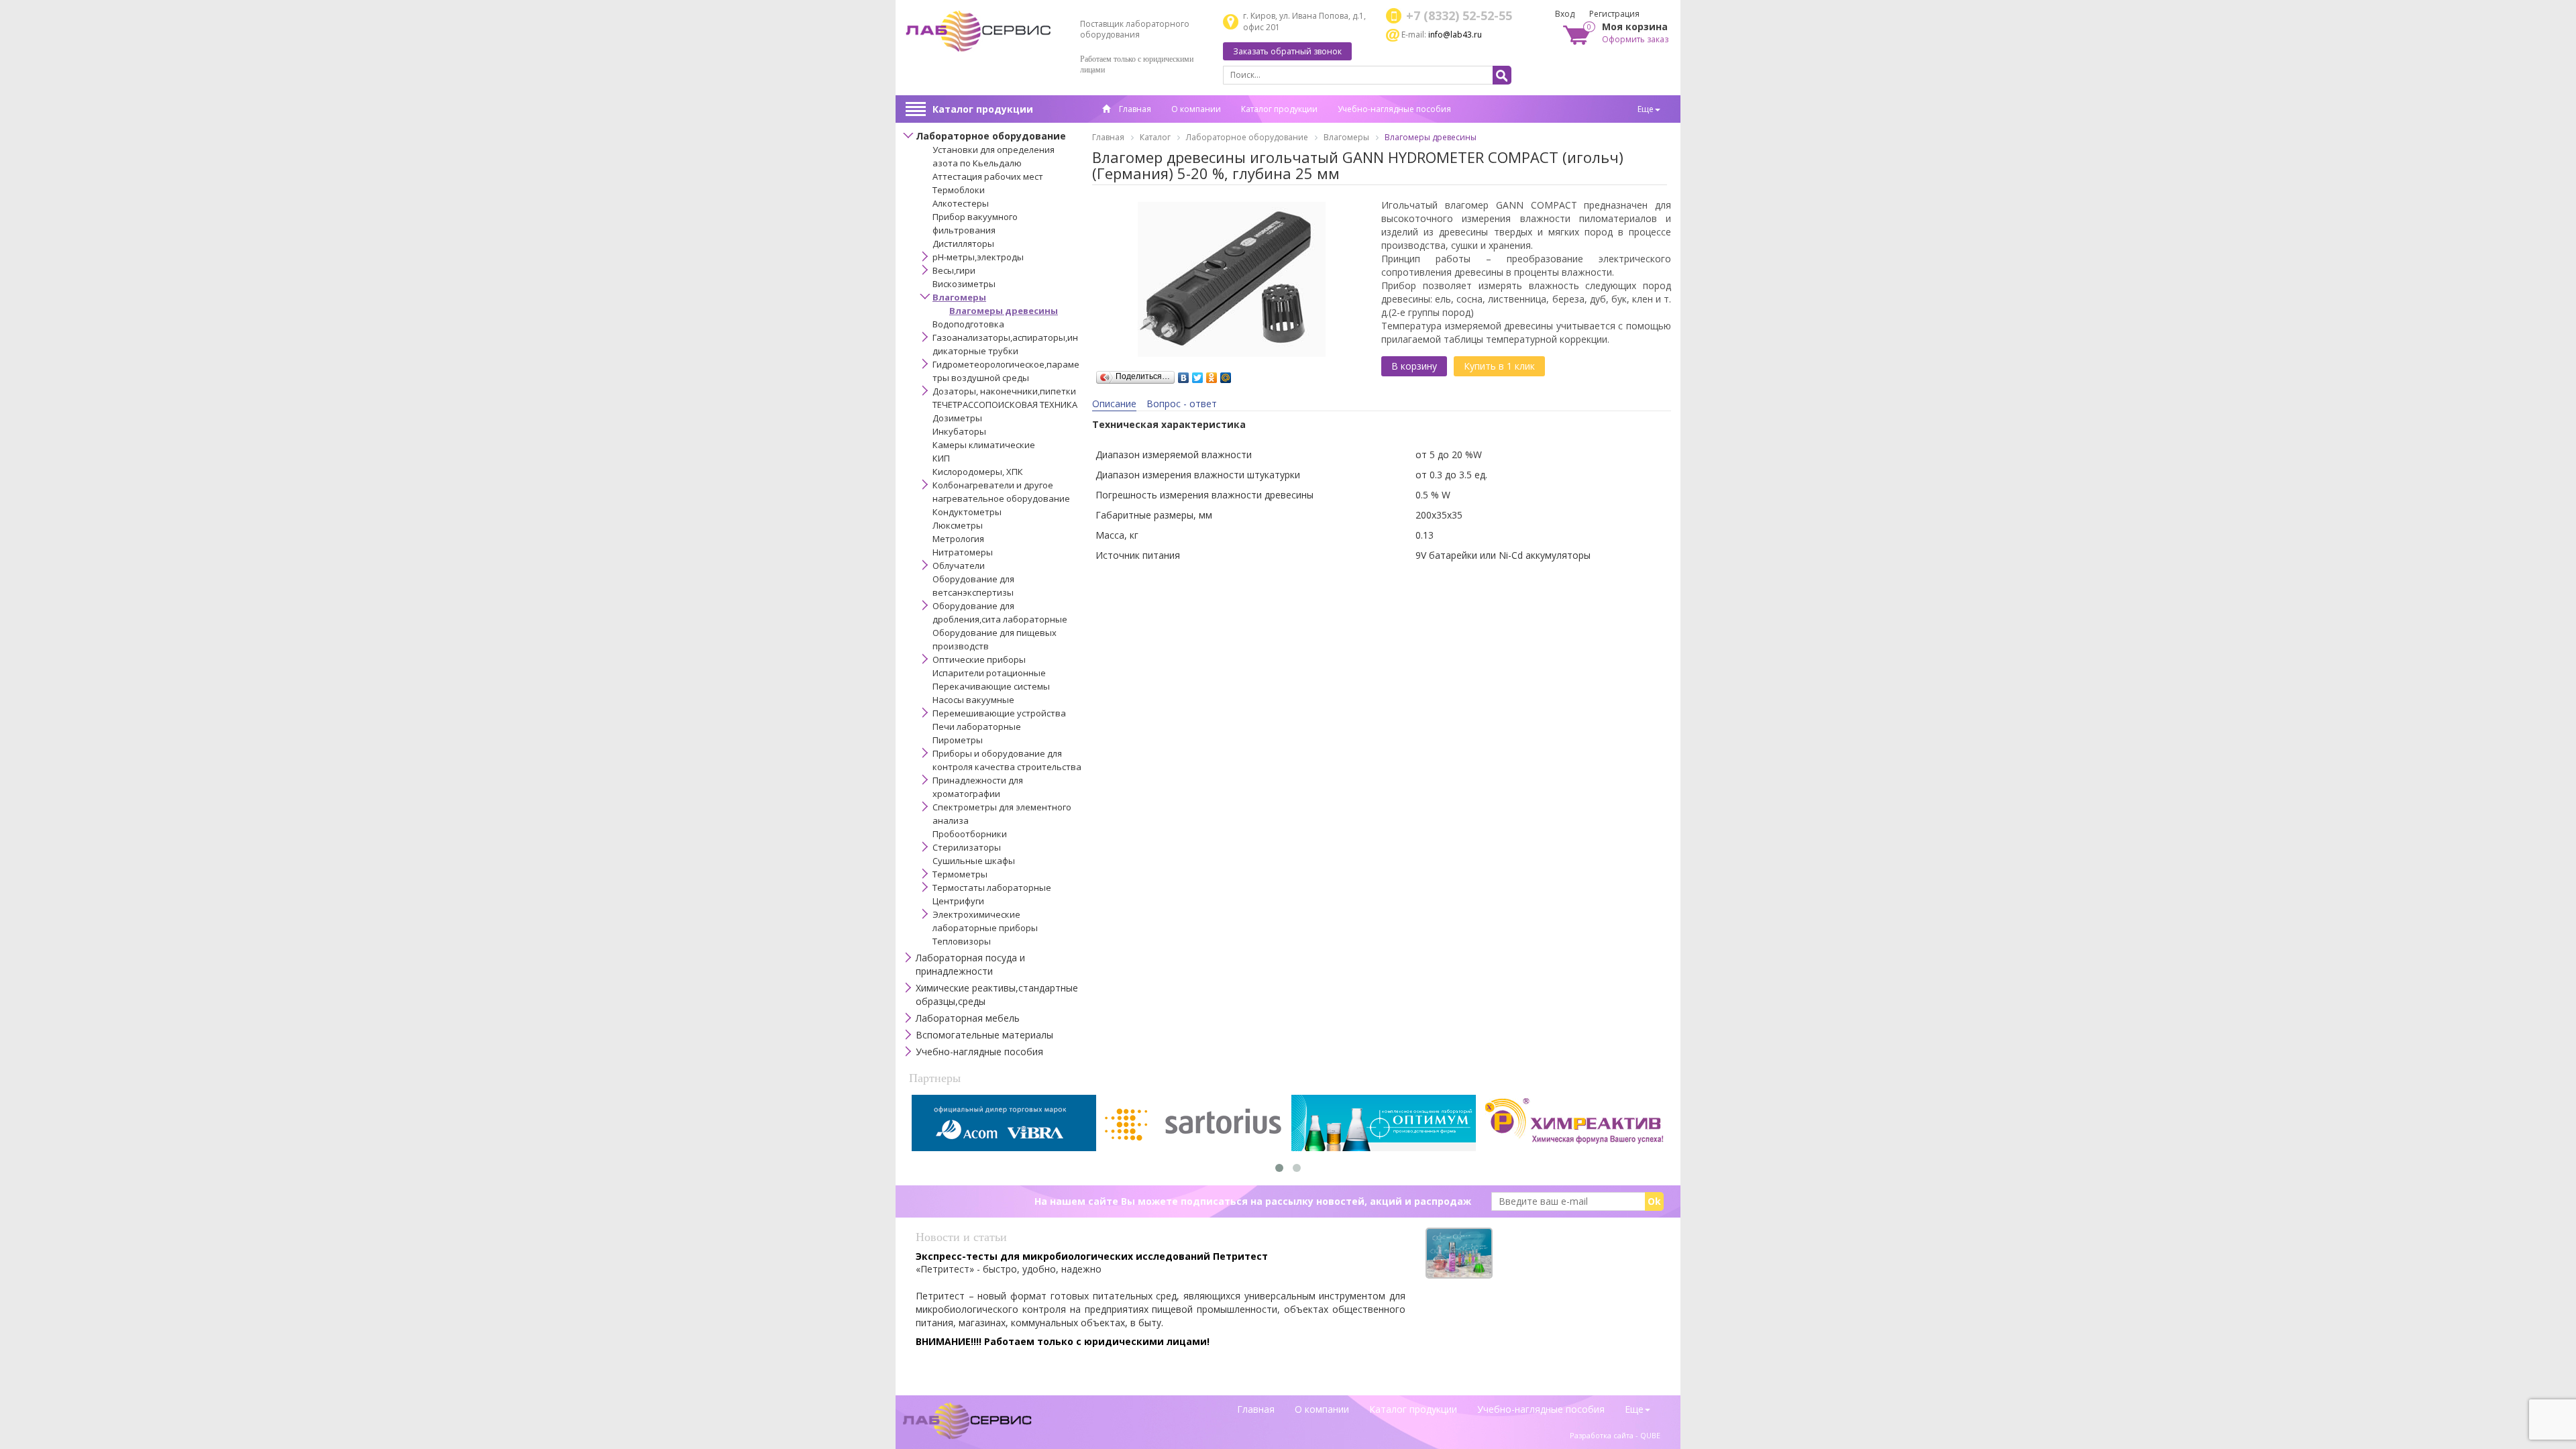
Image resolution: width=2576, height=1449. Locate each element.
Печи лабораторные (977, 727)
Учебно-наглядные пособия (1394, 109)
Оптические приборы (979, 659)
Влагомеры (959, 297)
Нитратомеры (963, 552)
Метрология (958, 539)
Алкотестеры (961, 203)
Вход (1565, 14)
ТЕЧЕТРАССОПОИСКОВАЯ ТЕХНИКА (1005, 405)
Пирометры (958, 740)
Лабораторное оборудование (991, 136)
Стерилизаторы (967, 847)
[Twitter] (1198, 374)
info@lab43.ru (1455, 35)
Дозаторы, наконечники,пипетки (1004, 391)
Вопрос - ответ (1182, 404)
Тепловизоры (962, 941)
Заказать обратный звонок (1287, 51)
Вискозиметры (964, 284)
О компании (1196, 109)
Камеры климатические (984, 445)
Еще (1646, 109)
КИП (941, 458)
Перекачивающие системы (991, 686)
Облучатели (959, 566)
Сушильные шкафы (974, 861)
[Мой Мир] (1226, 374)
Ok (1654, 1201)
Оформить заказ (1635, 39)
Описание (1114, 404)
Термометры (960, 874)
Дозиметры (957, 418)
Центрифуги (958, 901)
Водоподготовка (968, 324)
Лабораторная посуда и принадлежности (970, 964)
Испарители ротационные (989, 673)
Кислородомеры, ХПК (978, 472)
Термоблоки (959, 190)
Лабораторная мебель (968, 1018)
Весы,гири (954, 270)
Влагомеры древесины (1004, 311)
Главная (1134, 109)
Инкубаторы (959, 431)
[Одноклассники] (1212, 374)
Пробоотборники (970, 834)
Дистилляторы (963, 244)
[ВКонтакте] (1184, 374)
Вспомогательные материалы (984, 1035)
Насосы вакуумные (973, 700)
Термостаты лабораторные (992, 888)
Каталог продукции (983, 109)
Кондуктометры (967, 512)
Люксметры (958, 525)
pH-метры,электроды (978, 257)
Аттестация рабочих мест (988, 176)
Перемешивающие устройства (999, 713)
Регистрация (1614, 14)
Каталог (1155, 137)
